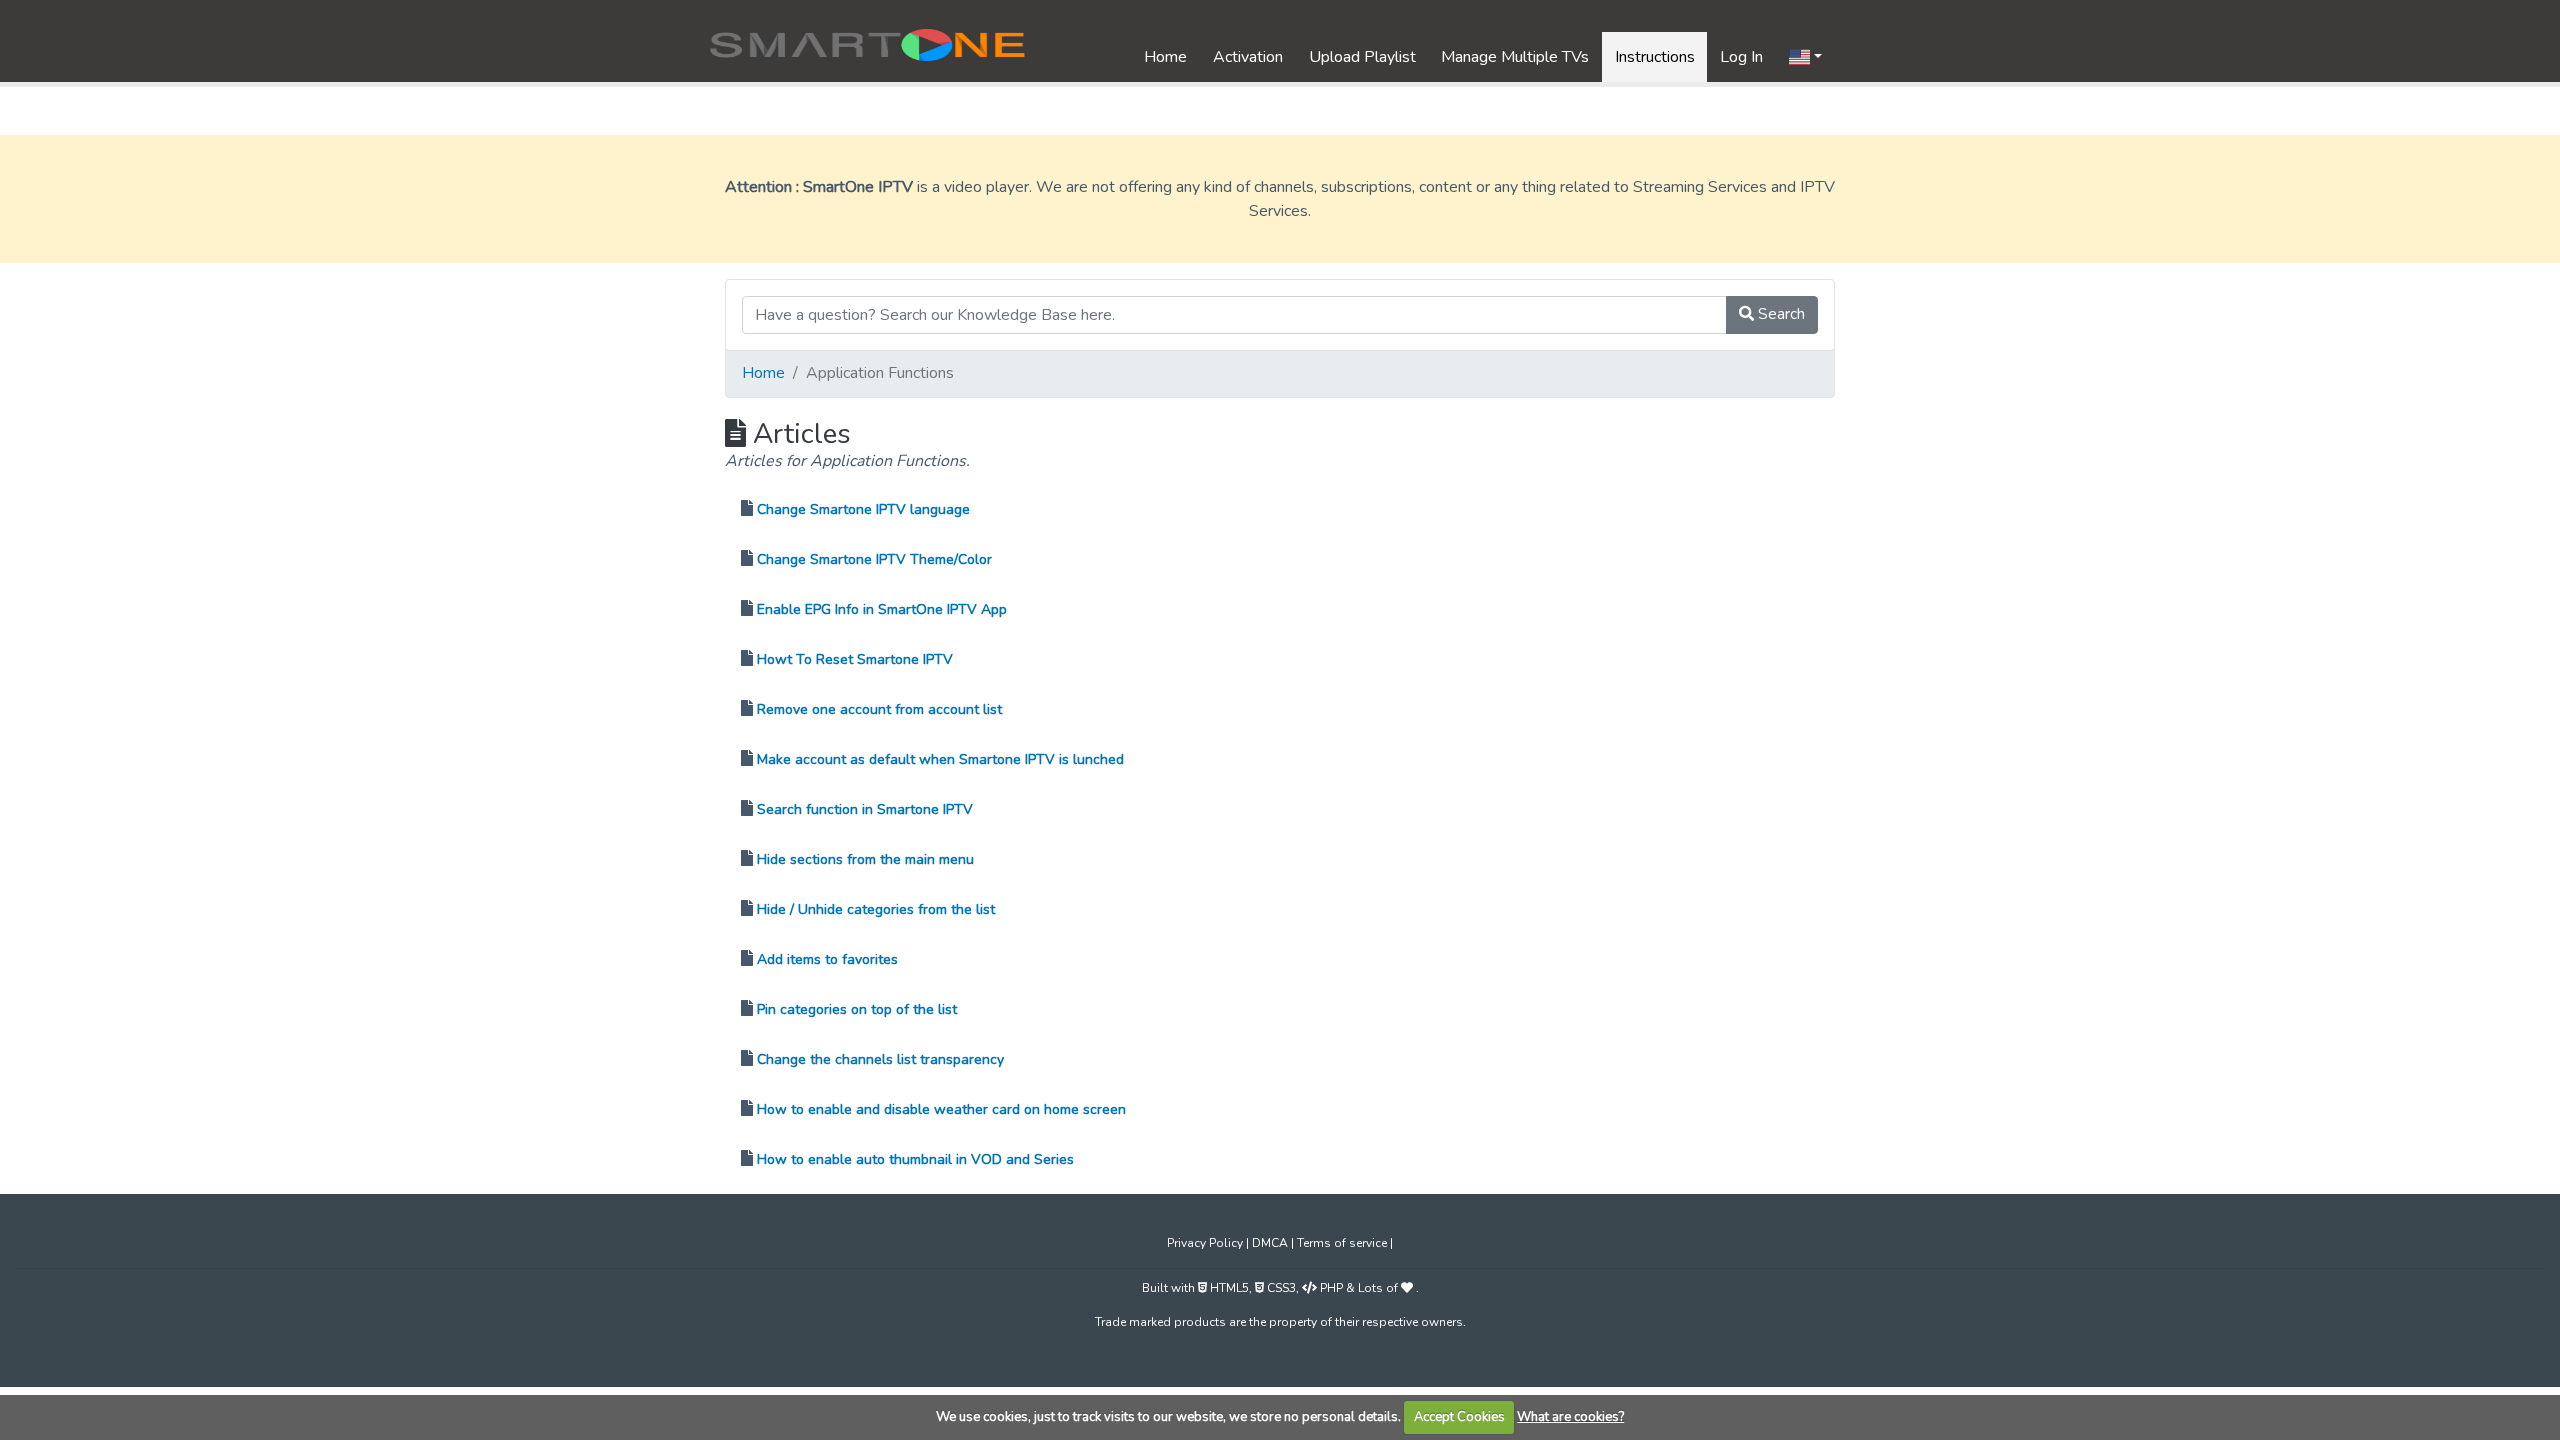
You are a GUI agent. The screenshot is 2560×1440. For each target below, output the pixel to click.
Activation (1248, 57)
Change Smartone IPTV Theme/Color (874, 559)
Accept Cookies (1459, 1417)
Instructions (1655, 57)
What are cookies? (1570, 1417)
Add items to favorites (827, 959)
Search (1779, 314)
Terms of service (1343, 1243)
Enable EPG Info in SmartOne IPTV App (882, 609)
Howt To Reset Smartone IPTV (855, 659)
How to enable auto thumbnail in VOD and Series (915, 1159)
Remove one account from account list (879, 709)
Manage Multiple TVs (1515, 57)
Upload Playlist (1362, 57)
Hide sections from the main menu (865, 859)
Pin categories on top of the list (857, 1009)
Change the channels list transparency (880, 1059)
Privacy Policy (1206, 1243)
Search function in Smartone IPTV (865, 809)
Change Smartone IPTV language (863, 509)
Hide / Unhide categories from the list (876, 909)
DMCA (1271, 1243)
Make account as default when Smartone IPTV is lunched (940, 759)
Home (1165, 57)
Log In (1741, 57)
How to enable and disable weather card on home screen (941, 1109)
